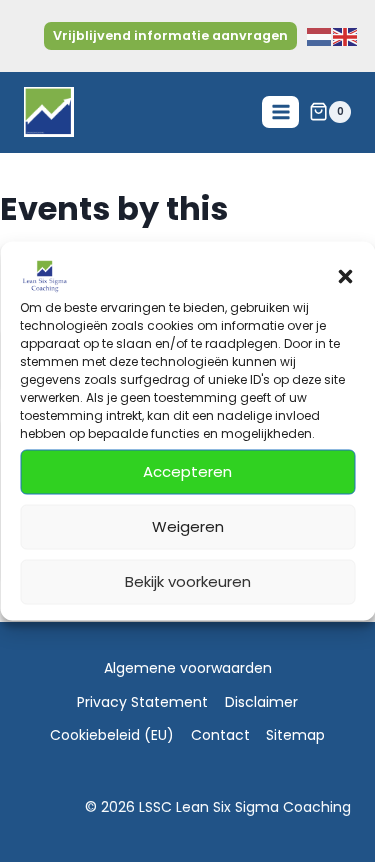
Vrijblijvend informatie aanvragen (170, 35)
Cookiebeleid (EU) (112, 735)
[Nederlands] (320, 35)
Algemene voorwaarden (188, 668)
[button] (345, 276)
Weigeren (188, 526)
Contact (220, 735)
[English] (346, 35)
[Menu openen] (280, 111)
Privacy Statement (142, 702)
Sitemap (295, 735)
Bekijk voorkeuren (188, 581)
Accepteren (187, 471)
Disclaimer (261, 702)
